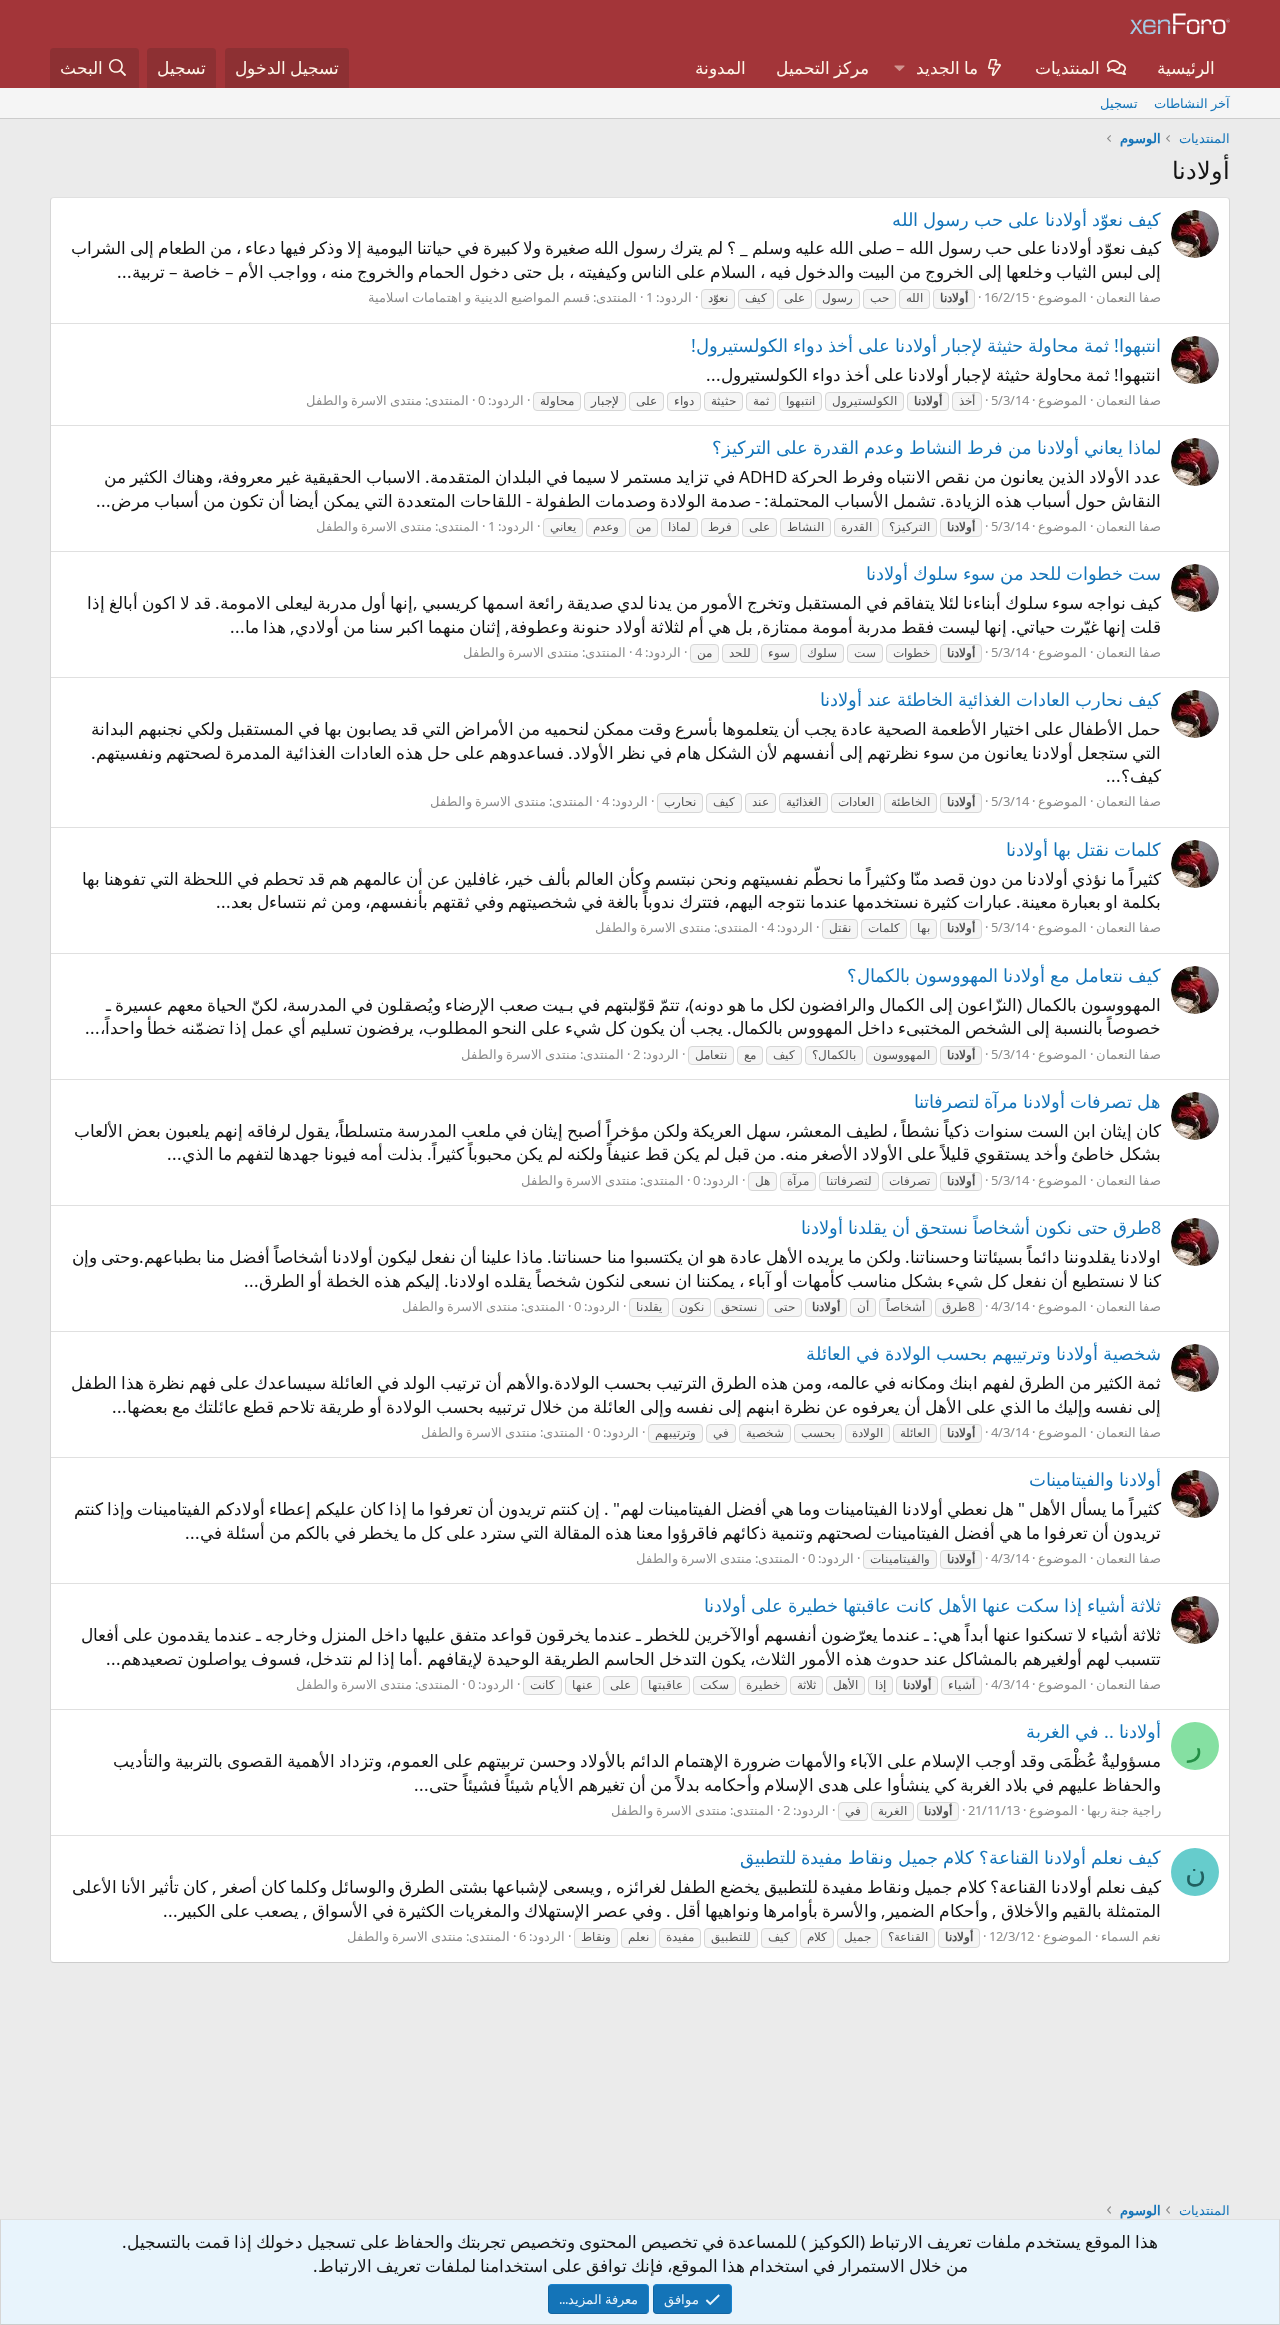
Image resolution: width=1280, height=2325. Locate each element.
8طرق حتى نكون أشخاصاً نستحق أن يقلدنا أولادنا (981, 1227)
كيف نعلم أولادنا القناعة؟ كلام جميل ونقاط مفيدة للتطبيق (950, 1857)
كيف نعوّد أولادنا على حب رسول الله (1026, 219)
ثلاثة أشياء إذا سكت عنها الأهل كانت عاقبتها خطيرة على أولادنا (932, 1605)
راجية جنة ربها (1124, 1810)
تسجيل (1119, 103)
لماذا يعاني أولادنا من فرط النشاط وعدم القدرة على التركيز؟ (936, 447)
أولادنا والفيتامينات (1095, 1479)
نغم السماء (1131, 1936)
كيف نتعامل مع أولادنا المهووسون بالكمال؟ (1004, 975)
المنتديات (1067, 67)
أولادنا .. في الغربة (1093, 1731)
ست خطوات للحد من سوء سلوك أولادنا (1013, 573)
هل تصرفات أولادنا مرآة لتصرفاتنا (1037, 1101)
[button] (899, 68)
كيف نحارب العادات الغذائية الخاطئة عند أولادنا (990, 699)
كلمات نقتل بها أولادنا (1083, 849)
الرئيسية (1186, 67)
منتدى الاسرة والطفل (364, 400)
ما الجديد (947, 67)
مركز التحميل (822, 67)
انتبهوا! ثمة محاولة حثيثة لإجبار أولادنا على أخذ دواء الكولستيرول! (926, 345)
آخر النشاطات (1192, 103)
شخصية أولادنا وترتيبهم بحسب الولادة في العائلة (983, 1353)
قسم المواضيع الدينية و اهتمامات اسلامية (479, 297)
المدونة (720, 67)
